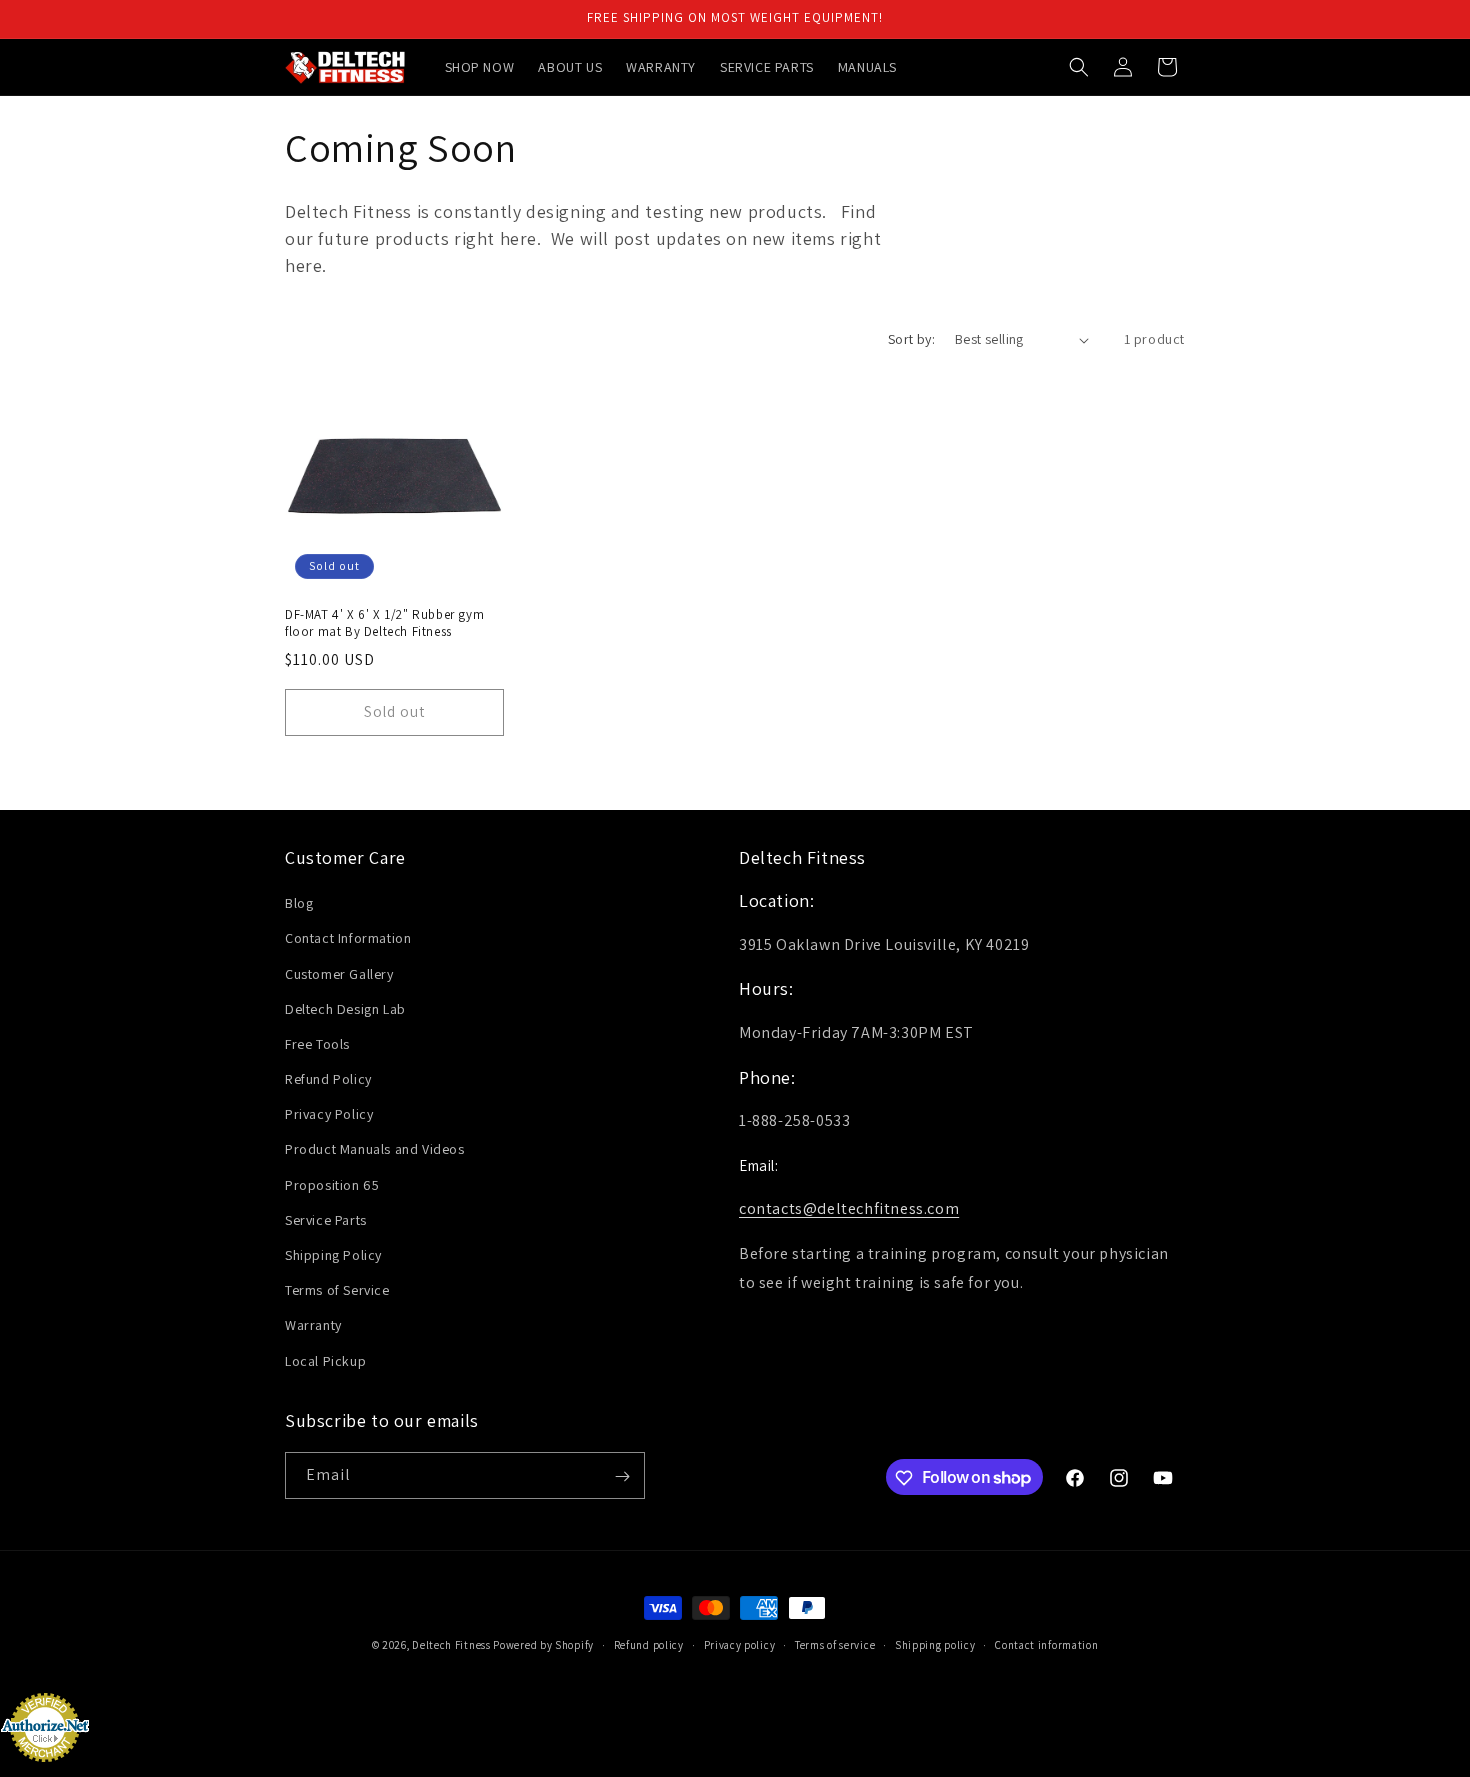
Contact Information (348, 939)
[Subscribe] (622, 1476)
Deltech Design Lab (345, 1009)
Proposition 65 (332, 1185)
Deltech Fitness (451, 1645)
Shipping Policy (333, 1255)
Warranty (313, 1326)
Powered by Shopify (543, 1645)
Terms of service (835, 1644)
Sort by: (911, 339)
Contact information (1046, 1644)
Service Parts (326, 1220)
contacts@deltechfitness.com (849, 1209)
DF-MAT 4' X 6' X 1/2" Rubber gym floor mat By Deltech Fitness (384, 623)
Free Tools (317, 1044)
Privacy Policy (329, 1115)
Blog (299, 904)
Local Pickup (325, 1361)
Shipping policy (935, 1644)
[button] (1079, 67)
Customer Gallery (339, 974)
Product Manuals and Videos (375, 1150)
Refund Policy (328, 1080)
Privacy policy (740, 1644)
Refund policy (649, 1644)
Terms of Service (337, 1291)
